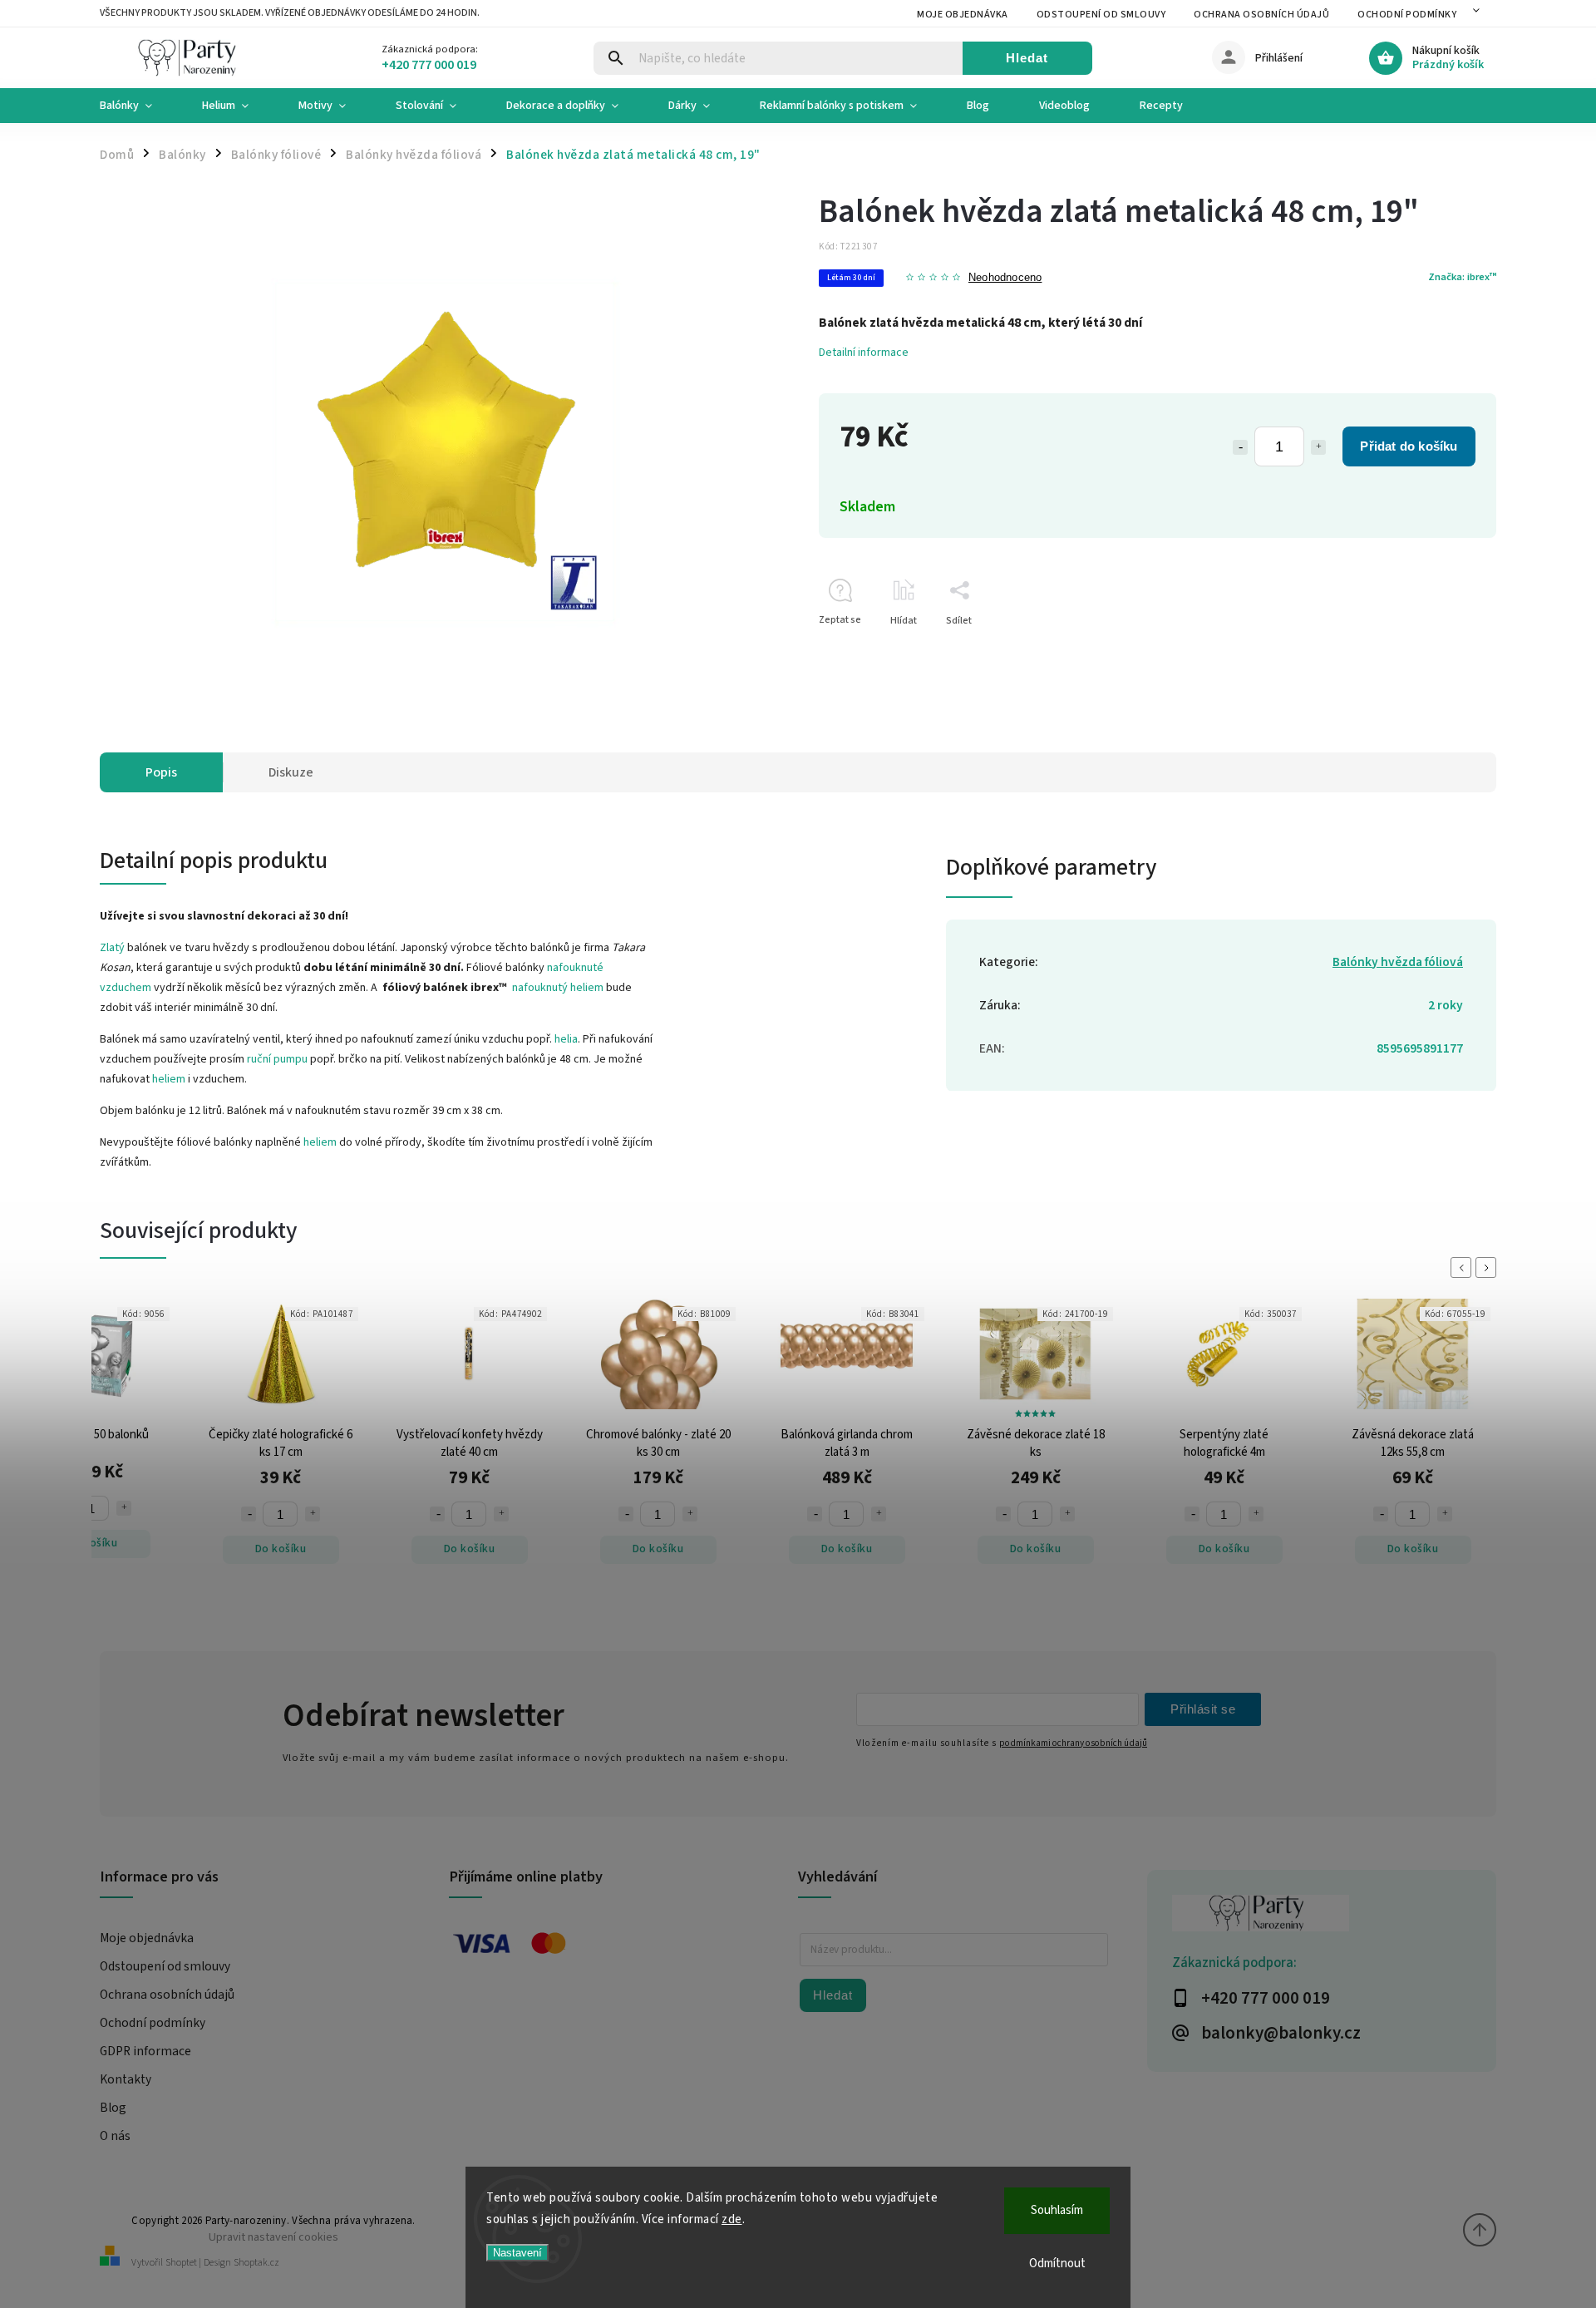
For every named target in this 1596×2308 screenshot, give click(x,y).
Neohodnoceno (1005, 278)
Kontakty (126, 2079)
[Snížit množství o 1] (1240, 447)
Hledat (1027, 58)
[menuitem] (138, 106)
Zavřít (1445, 650)
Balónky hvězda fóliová (1398, 962)
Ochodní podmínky (1407, 15)
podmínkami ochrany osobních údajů (1073, 1743)
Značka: (1462, 277)
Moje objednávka (963, 15)
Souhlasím (1057, 2210)
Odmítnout (1057, 2264)
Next (1489, 1267)
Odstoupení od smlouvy (1101, 15)
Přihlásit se (1203, 1709)
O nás (115, 2136)
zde (732, 2219)
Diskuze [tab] (291, 772)
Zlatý (113, 948)
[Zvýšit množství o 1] (1318, 447)
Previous (1464, 1267)
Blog (113, 2108)
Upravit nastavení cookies (273, 2237)
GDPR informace (145, 2051)
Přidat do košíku (1409, 446)
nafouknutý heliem (558, 988)
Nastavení (517, 2253)
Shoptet (181, 2263)
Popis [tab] (161, 772)
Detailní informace (864, 353)
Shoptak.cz (256, 2263)
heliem (169, 1079)
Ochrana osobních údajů (1261, 15)
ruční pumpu (277, 1059)
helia (566, 1039)
